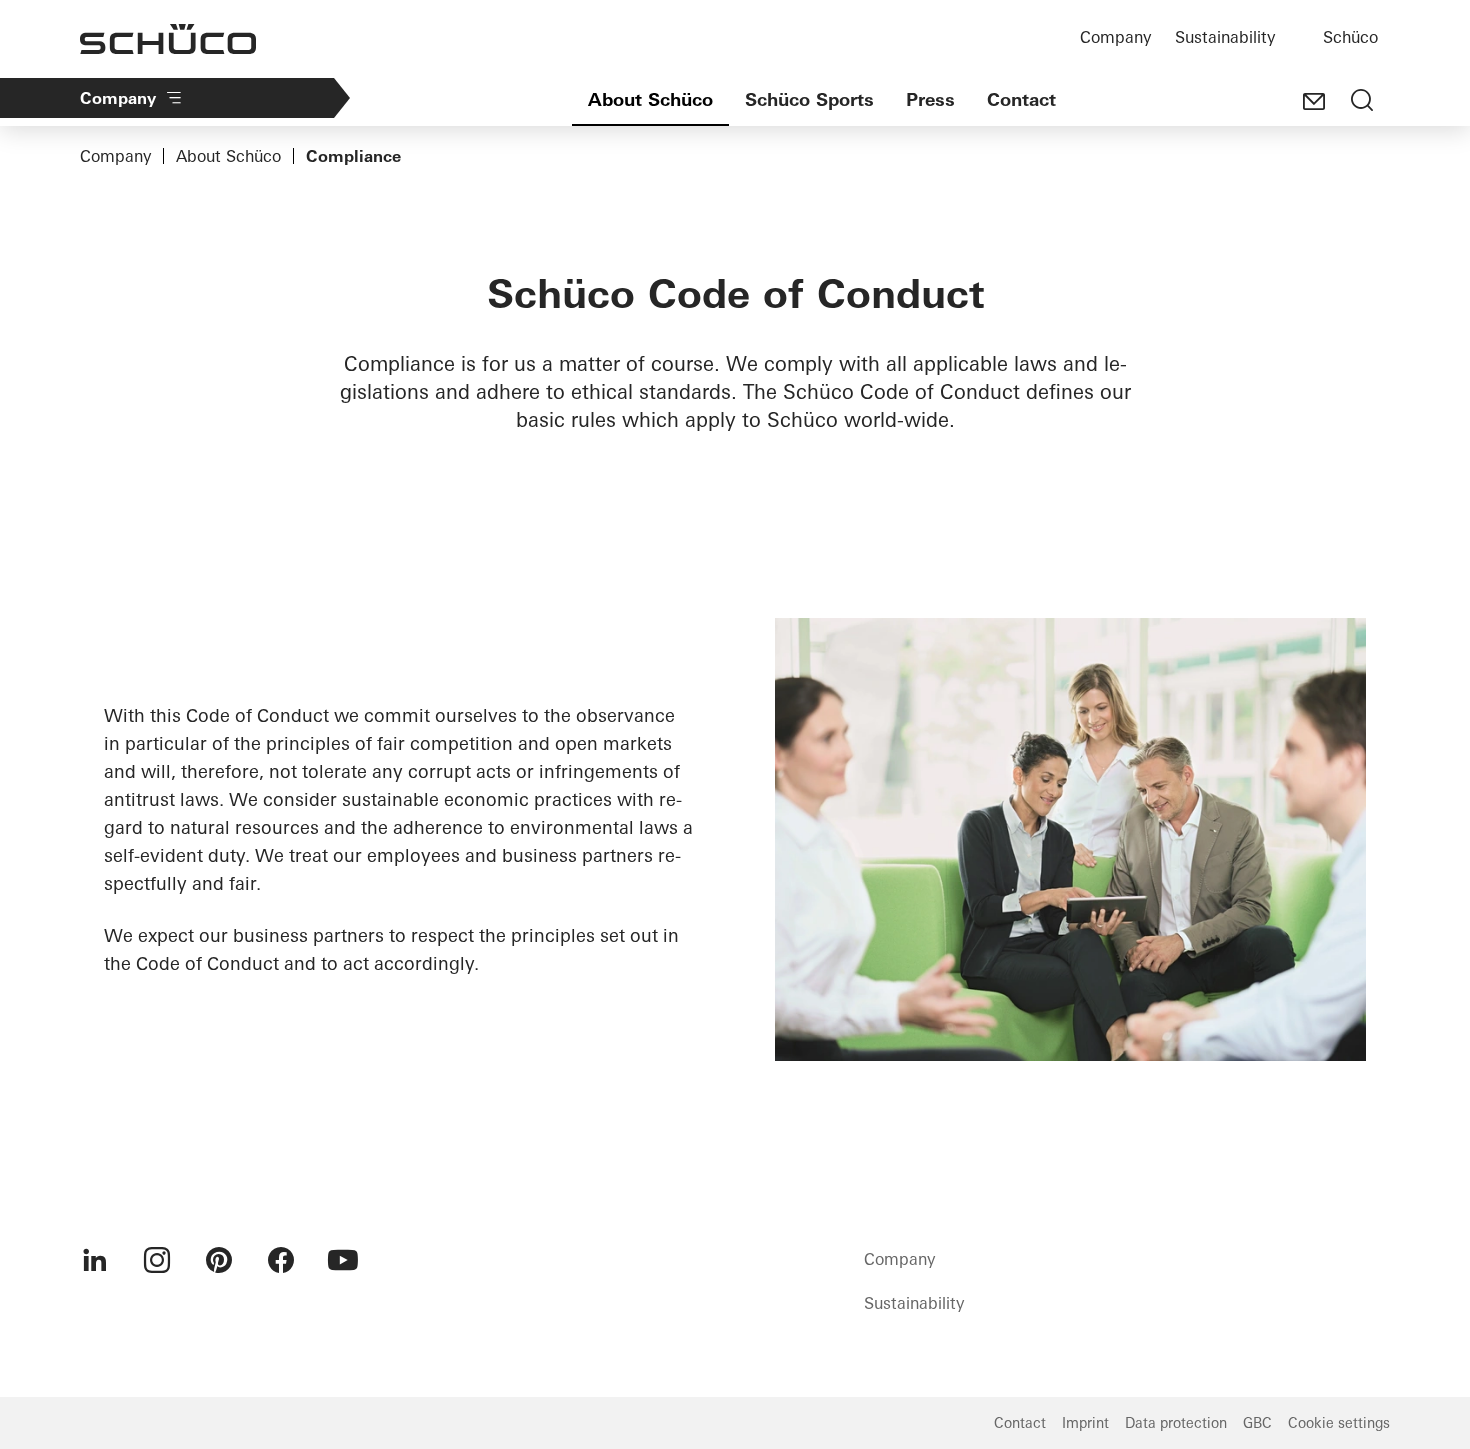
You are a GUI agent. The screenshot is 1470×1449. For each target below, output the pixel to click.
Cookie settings (1339, 1423)
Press (930, 99)
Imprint (1085, 1423)
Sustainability (1225, 37)
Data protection (1176, 1423)
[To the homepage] (168, 39)
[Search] (1362, 102)
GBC (1257, 1423)
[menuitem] (95, 1260)
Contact (1021, 99)
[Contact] (1314, 102)
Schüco (1350, 37)
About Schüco (650, 99)
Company (1115, 37)
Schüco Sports (809, 99)
